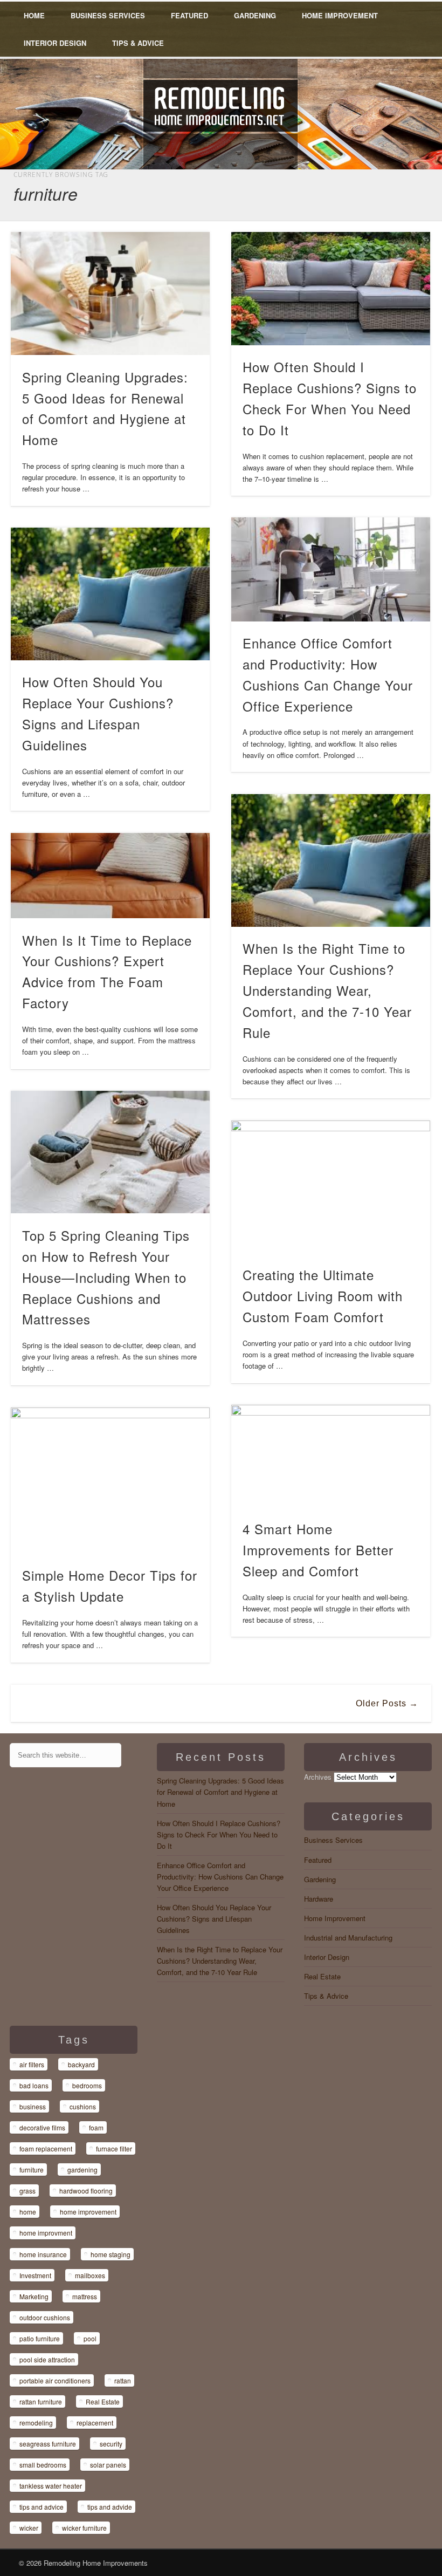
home (28, 2212)
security (111, 2444)
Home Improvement (340, 15)
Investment (35, 2275)
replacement (95, 2423)
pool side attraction (47, 2359)
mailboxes (90, 2275)
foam (96, 2127)
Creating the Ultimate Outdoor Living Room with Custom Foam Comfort (323, 1296)
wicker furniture (84, 2528)
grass (27, 2191)
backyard (81, 2064)
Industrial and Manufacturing (348, 1938)
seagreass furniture (48, 2444)
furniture (32, 2170)
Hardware (319, 1899)
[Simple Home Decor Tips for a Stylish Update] (110, 1481)
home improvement (88, 2212)
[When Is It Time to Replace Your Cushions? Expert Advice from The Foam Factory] (110, 876)
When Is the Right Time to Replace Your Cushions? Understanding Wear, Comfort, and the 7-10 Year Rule (327, 990)
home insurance (43, 2254)
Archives (318, 1777)
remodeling (36, 2423)
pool (90, 2338)
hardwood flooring (86, 2191)
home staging (110, 2254)
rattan (123, 2380)
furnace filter (114, 2148)
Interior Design (55, 43)
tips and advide (110, 2507)
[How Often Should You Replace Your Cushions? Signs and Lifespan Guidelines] (110, 594)
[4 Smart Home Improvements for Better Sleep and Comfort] (331, 1456)
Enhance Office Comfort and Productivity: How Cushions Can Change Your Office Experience (220, 1877)
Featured (189, 15)
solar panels (108, 2465)
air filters (32, 2064)
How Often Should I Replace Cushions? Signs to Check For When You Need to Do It (219, 1834)
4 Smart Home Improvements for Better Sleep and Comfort (318, 1550)
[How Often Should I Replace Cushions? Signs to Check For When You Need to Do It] (331, 288)
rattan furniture (41, 2401)
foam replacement (46, 2148)
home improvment (46, 2233)
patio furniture (40, 2338)
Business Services (108, 15)
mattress (85, 2296)
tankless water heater (51, 2486)
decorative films (42, 2127)
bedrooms (87, 2085)
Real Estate (322, 1976)
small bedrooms (43, 2465)
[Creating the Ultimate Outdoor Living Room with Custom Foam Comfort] (331, 1187)
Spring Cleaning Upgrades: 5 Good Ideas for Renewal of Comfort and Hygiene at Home (220, 1792)
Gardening (255, 15)
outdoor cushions (45, 2317)
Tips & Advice (138, 43)
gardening (82, 2170)
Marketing (34, 2296)
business (33, 2106)
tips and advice (42, 2507)
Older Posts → (387, 1703)
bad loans (34, 2085)
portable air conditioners (55, 2380)
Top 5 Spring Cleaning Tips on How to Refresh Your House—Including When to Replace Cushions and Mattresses (106, 1277)
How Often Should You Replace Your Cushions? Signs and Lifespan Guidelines (214, 1919)
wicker (29, 2528)
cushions (83, 2106)
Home (34, 15)
